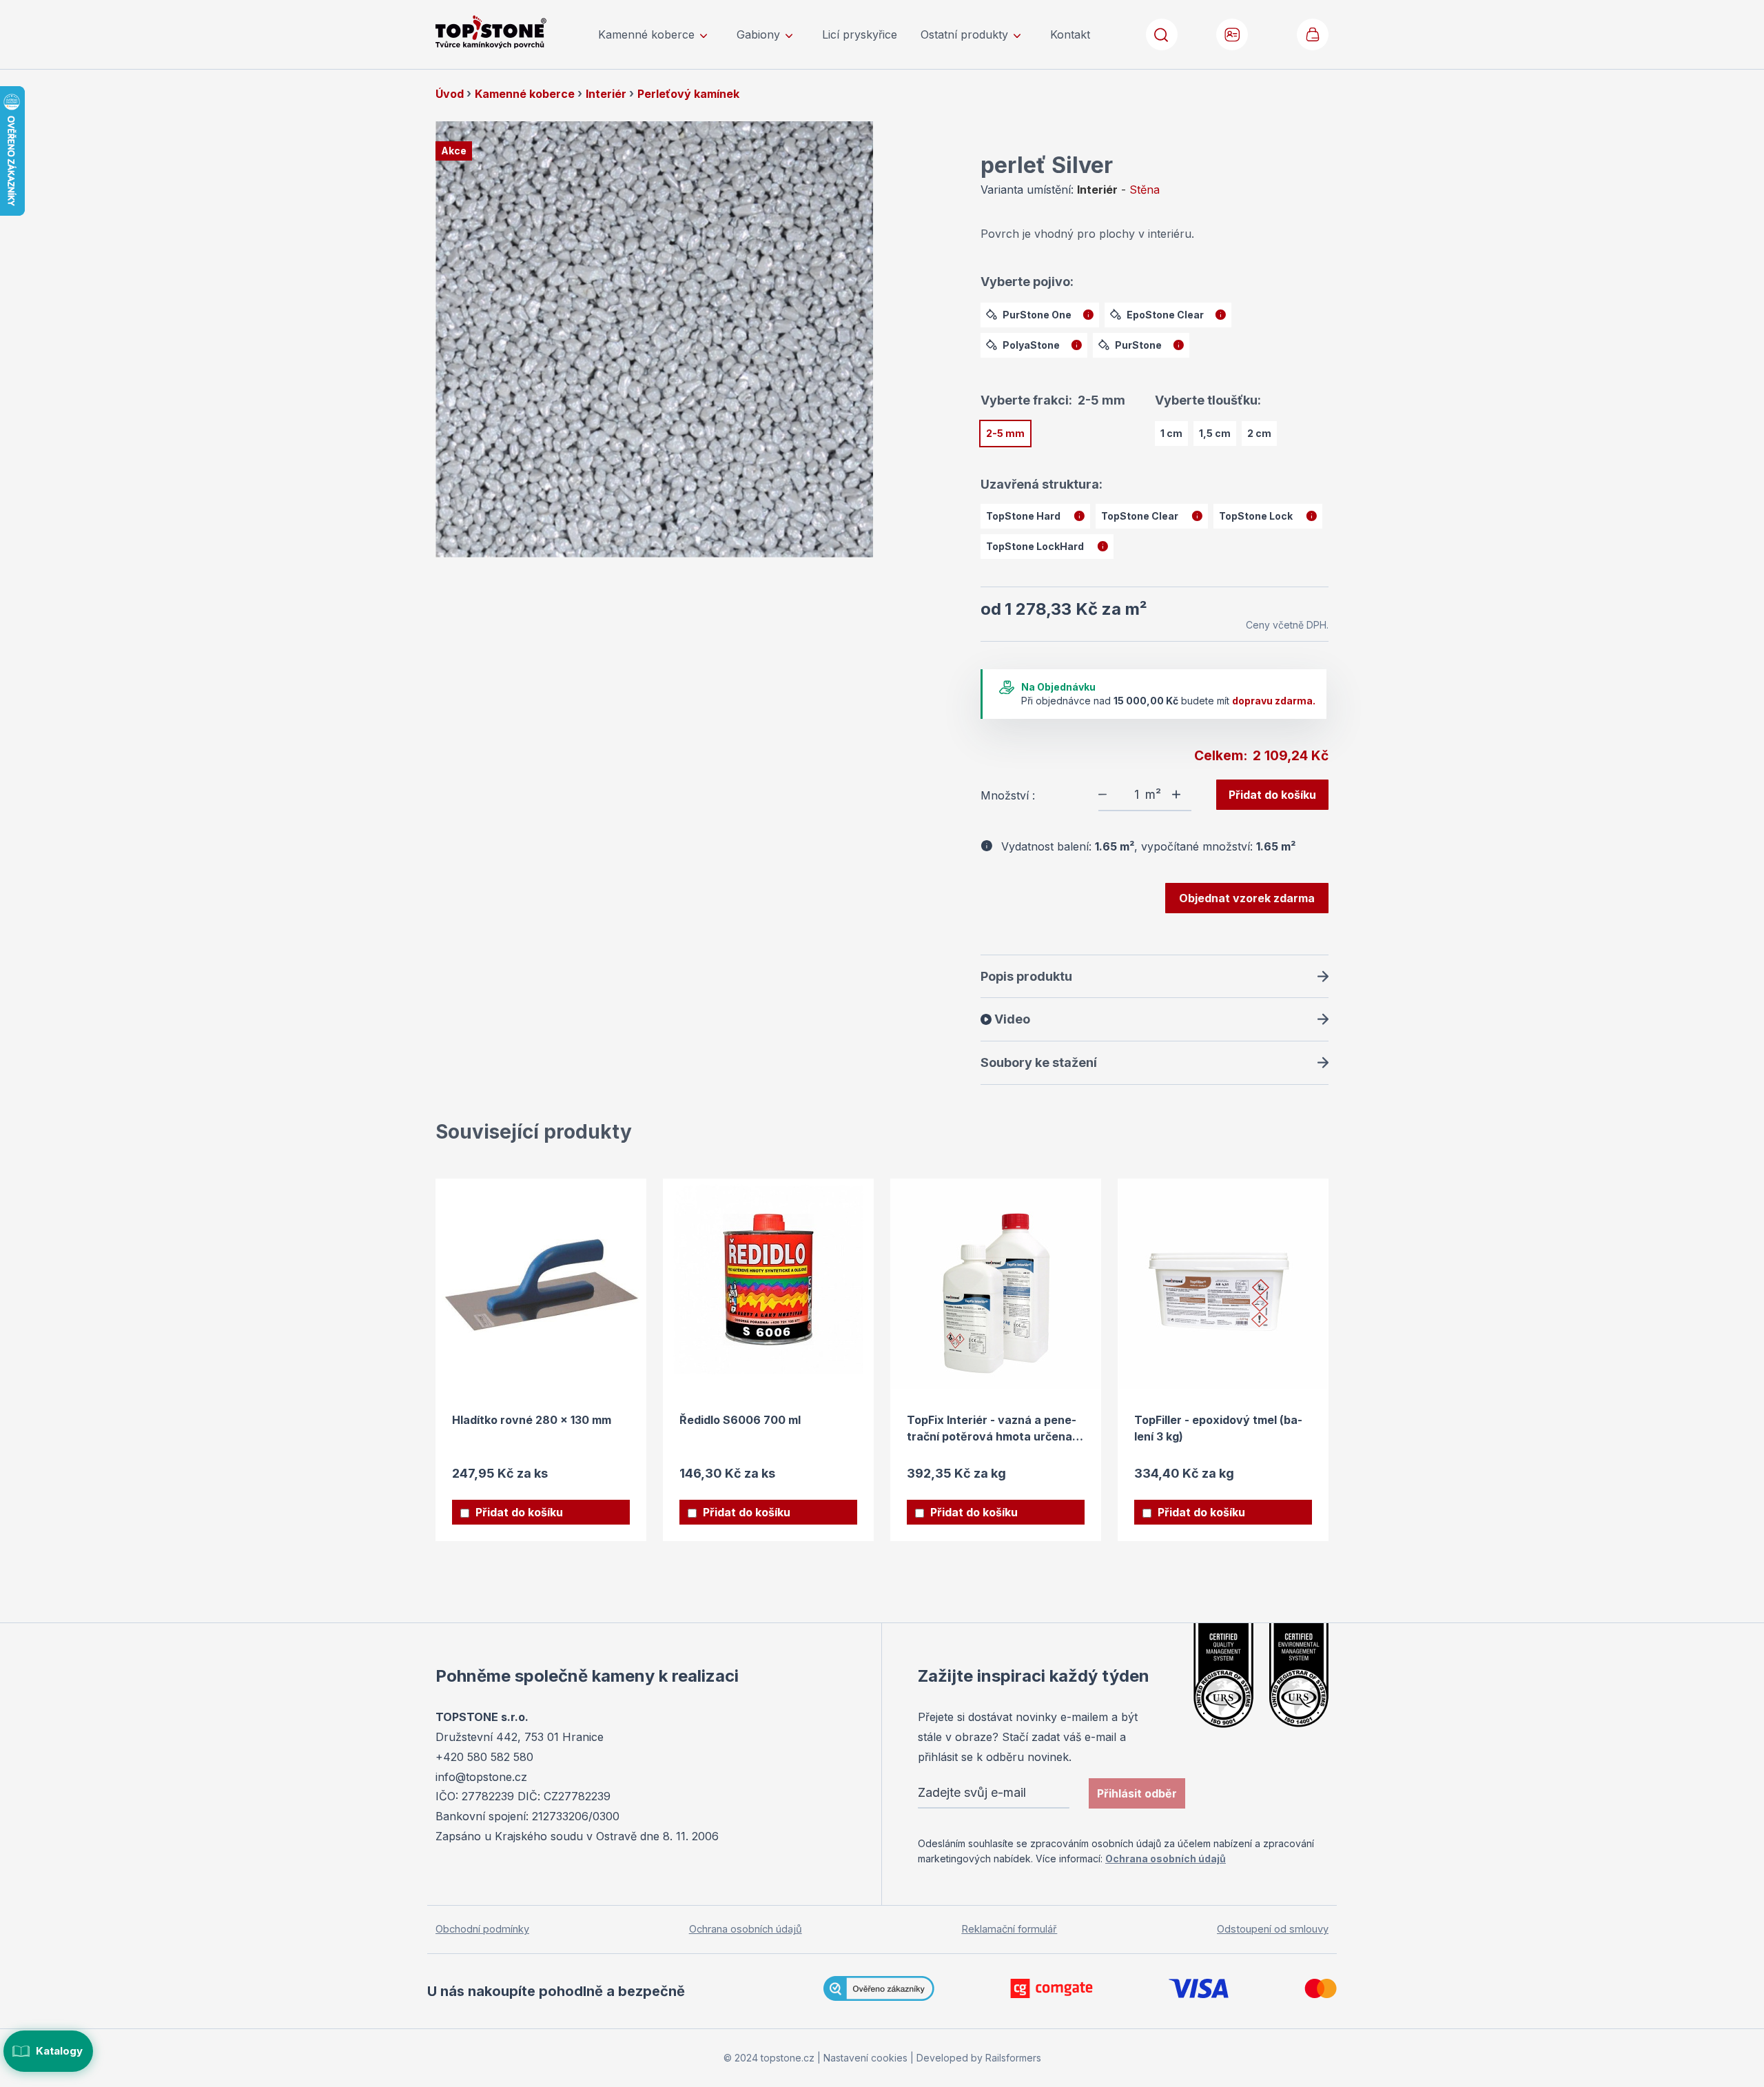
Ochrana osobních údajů (1166, 1859)
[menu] (844, 34)
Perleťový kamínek (688, 94)
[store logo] (510, 32)
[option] (1040, 315)
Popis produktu (1026, 976)
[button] (1233, 34)
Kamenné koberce (526, 94)
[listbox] (1155, 333)
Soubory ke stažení (1039, 1062)
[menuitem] (656, 34)
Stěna (1145, 190)
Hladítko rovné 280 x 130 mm (532, 1420)
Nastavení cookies (865, 2058)
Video (1011, 1019)
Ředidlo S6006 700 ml (740, 1420)
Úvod (451, 94)
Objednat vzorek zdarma (1247, 898)
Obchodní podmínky (482, 1929)
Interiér (607, 94)
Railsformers (1013, 2058)
